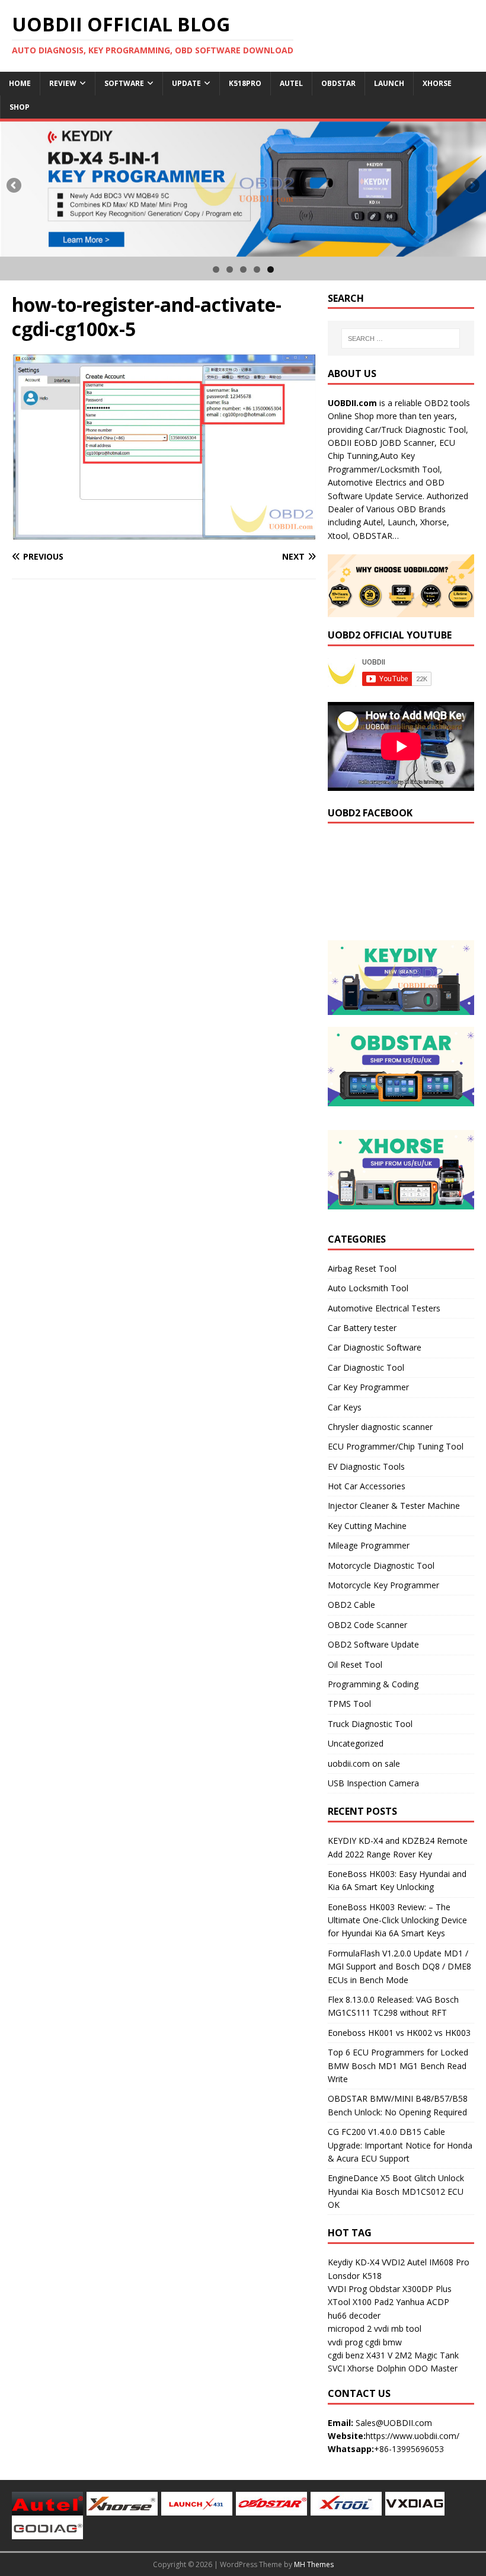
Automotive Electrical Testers (384, 1308)
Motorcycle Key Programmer (383, 1585)
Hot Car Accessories (367, 1486)
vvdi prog (345, 2342)
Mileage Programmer (369, 1545)
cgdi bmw (383, 2342)
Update (186, 83)
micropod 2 (350, 2328)
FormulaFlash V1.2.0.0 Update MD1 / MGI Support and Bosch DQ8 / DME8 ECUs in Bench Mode (399, 1967)
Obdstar (338, 83)
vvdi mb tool (398, 2328)
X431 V (379, 2355)
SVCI (336, 2368)
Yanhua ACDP (423, 2302)
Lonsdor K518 (355, 2276)
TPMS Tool (349, 1704)
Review (63, 83)
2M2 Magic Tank (427, 2355)
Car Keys (345, 1407)
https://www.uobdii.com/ (413, 2436)
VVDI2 (393, 2262)
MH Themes (314, 2564)
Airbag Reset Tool (362, 1268)
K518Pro (245, 83)
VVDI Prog (347, 2289)
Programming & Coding (373, 1684)
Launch (389, 83)
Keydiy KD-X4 (354, 2262)
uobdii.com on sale (364, 1763)
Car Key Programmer (368, 1387)
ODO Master (433, 2368)
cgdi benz (346, 2355)
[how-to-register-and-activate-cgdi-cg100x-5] (164, 533)
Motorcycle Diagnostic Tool (381, 1565)
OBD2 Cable (351, 1605)
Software (124, 83)
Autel (291, 83)
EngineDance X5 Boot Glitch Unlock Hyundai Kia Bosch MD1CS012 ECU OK (396, 2191)
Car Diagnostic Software (375, 1347)
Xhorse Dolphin (377, 2368)
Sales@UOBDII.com (394, 2423)
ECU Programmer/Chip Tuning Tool (396, 1446)
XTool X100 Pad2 (361, 2302)
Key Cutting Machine (367, 1526)
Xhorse (437, 83)
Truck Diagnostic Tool (370, 1724)
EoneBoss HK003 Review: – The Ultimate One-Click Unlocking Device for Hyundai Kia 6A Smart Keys (397, 1920)
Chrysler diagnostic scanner (380, 1427)
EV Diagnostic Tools (366, 1466)
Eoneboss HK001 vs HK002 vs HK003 (399, 2033)
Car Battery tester (362, 1328)
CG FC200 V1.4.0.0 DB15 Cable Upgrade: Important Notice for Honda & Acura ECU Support (400, 2145)
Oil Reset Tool (355, 1664)
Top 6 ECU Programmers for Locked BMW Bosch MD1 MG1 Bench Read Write (398, 2066)
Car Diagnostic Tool (366, 1367)
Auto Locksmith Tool (368, 1288)
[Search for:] (401, 339)
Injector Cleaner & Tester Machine (394, 1506)
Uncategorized (356, 1743)
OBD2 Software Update (373, 1644)
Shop (20, 107)
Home (20, 83)
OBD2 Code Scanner (367, 1625)
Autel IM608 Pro (438, 2262)
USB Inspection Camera (373, 1783)
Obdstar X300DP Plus (410, 2289)
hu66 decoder (354, 2315)
